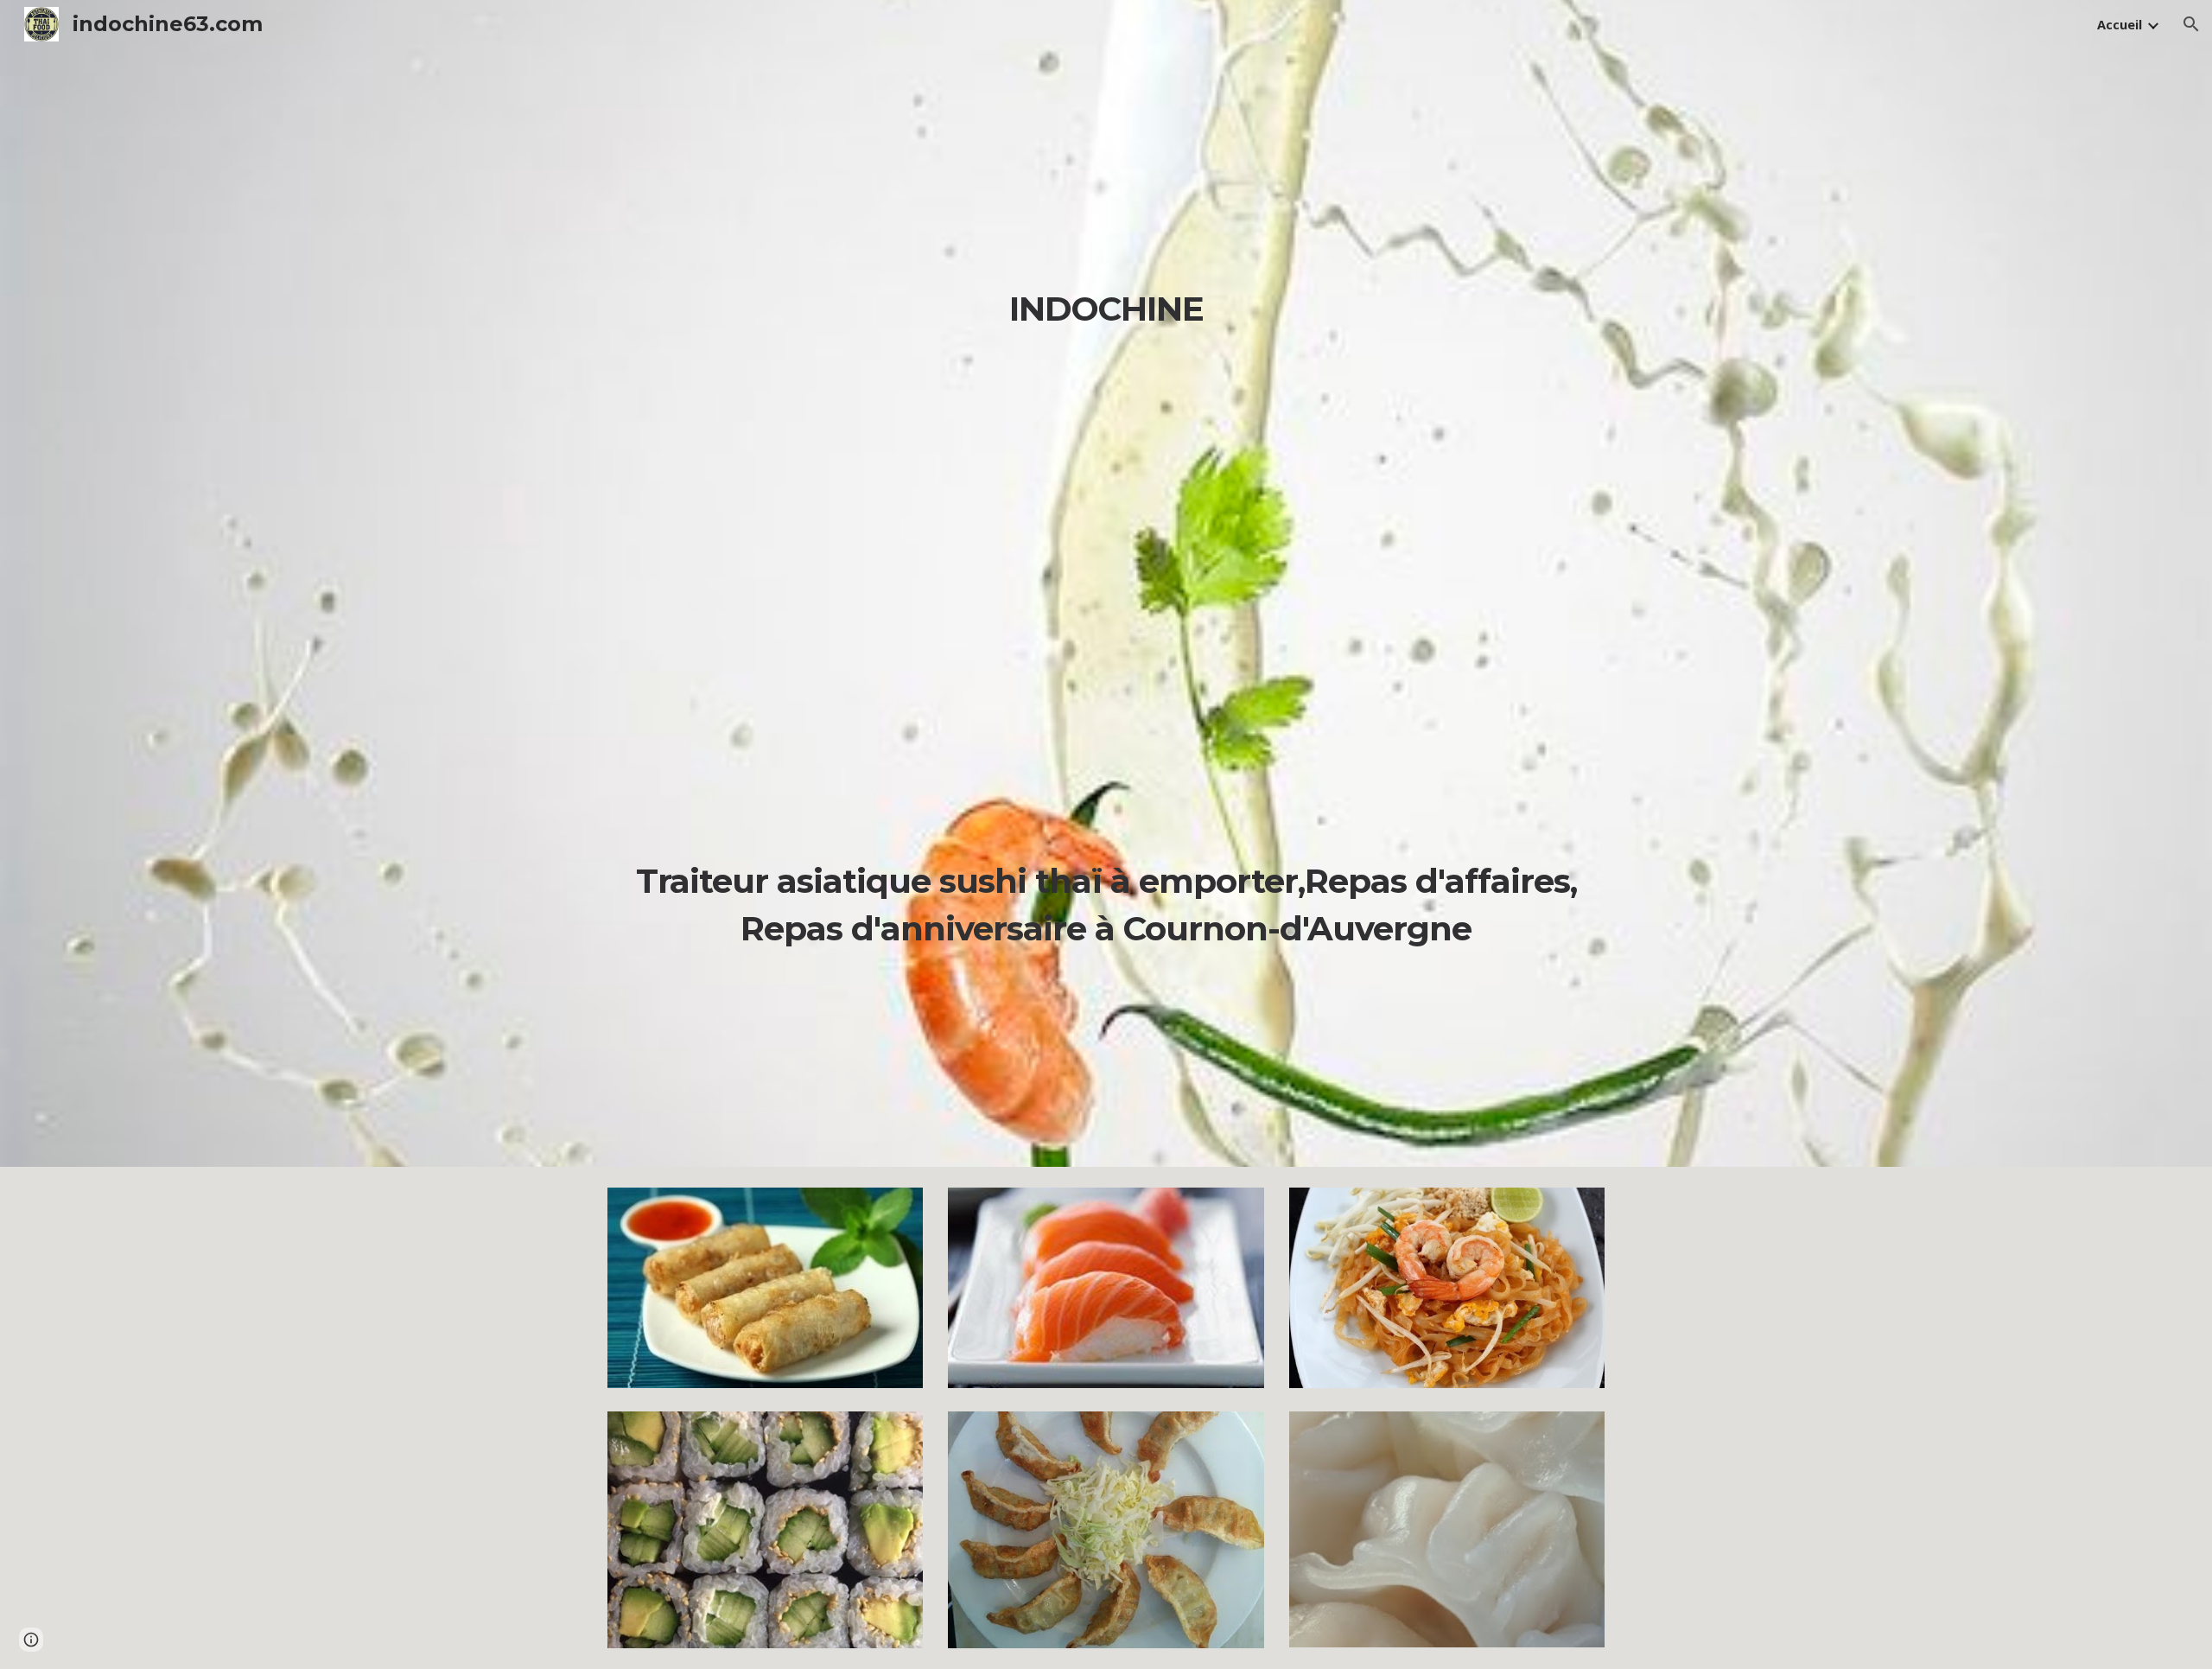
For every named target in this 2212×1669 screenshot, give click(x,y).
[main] (1106, 608)
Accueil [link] (2120, 24)
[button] (2191, 24)
